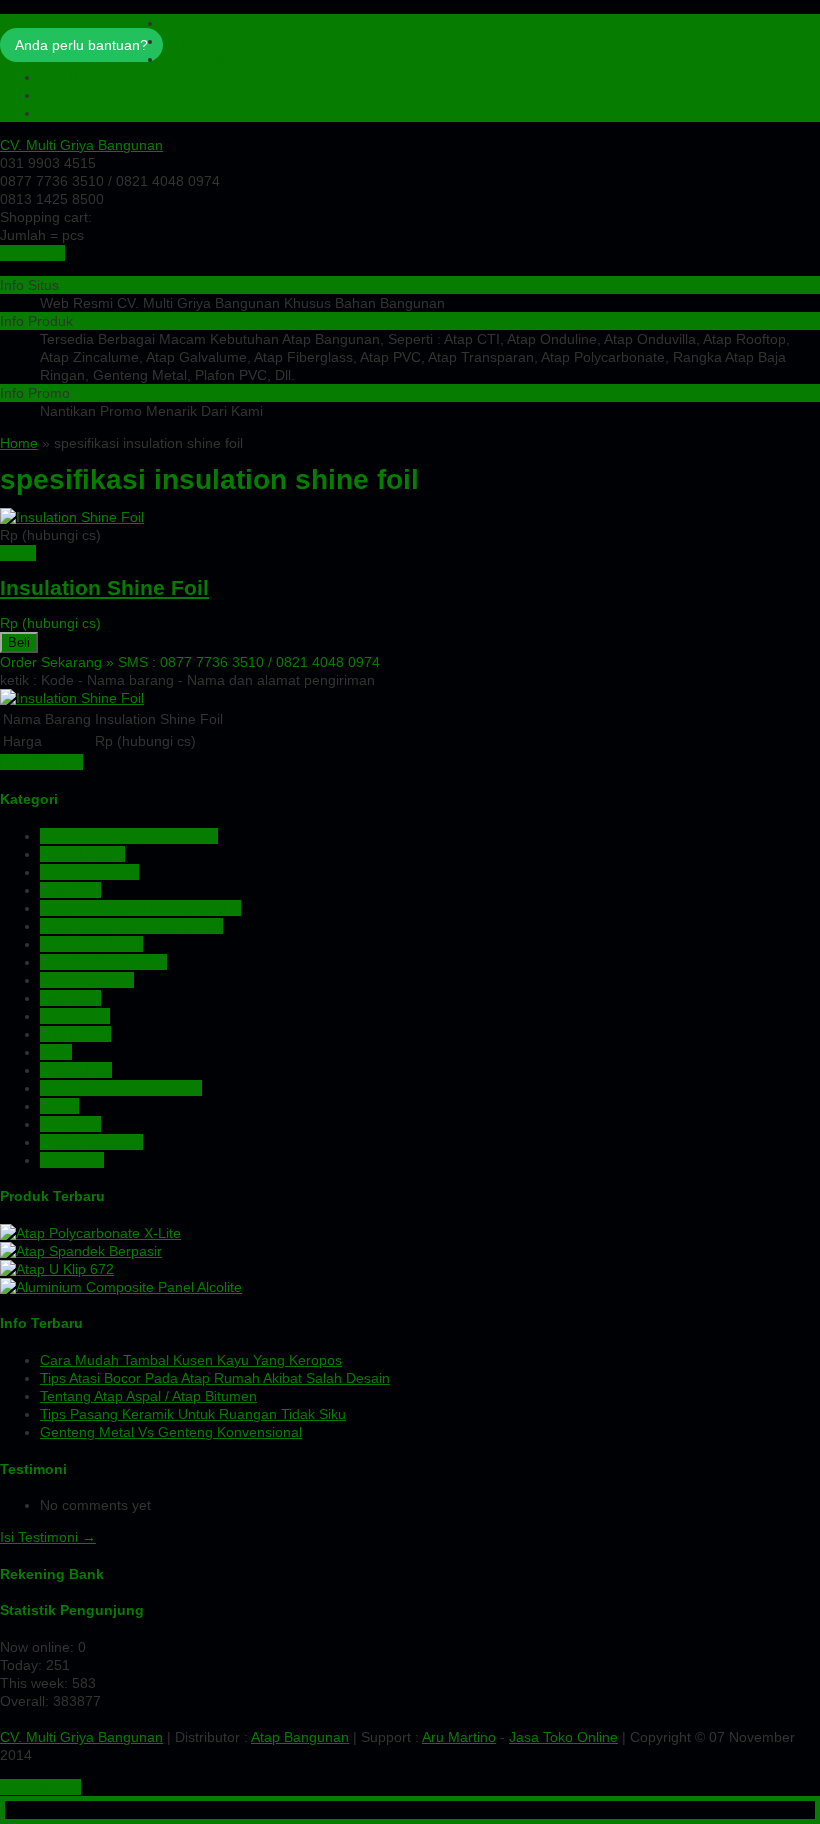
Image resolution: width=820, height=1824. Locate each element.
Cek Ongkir (198, 59)
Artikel (182, 41)
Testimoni (70, 95)
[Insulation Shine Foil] (72, 517)
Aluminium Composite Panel (129, 836)
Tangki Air (70, 1124)
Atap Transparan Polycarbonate (140, 908)
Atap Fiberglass (89, 872)
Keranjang (32, 253)
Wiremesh (72, 1160)
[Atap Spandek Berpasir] (81, 1251)
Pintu (56, 1052)
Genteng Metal (87, 980)
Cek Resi (68, 77)
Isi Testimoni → (48, 1537)
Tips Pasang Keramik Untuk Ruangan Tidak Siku (193, 1414)
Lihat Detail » (41, 762)
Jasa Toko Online (563, 1737)
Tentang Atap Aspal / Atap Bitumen (148, 1396)
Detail (18, 553)
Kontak (62, 113)
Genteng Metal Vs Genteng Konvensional (171, 1432)
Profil (179, 23)
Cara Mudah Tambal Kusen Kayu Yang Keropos (191, 1360)
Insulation (70, 998)
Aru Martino (459, 1737)
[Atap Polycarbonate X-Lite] (90, 1233)
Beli (19, 642)
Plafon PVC (76, 1070)
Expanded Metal (91, 944)
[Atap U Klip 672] (57, 1269)
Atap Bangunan (300, 1737)
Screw (59, 1106)
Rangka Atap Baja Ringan (121, 1088)
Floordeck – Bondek (103, 962)
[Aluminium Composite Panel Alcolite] (121, 1287)
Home (19, 443)
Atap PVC (70, 890)
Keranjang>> (40, 1787)
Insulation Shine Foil (104, 587)
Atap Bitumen (82, 854)
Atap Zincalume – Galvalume (131, 926)
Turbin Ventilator (91, 1142)
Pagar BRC (75, 1034)
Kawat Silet (75, 1016)
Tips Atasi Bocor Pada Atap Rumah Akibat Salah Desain (215, 1378)
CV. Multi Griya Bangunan (81, 145)
